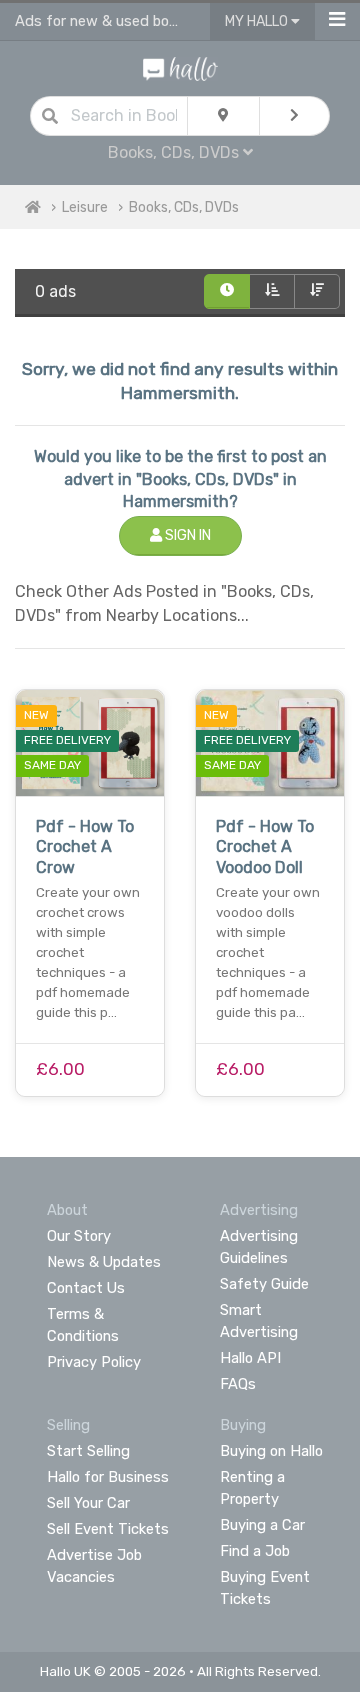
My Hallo (258, 21)
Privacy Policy (94, 1362)
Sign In (186, 535)
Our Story (79, 1236)
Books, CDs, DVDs (184, 207)
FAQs (238, 1384)
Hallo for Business (108, 1477)
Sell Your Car (88, 1503)
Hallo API (250, 1358)
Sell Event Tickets (108, 1529)
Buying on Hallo (271, 1451)
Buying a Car (262, 1525)
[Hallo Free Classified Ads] (180, 67)
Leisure (85, 207)
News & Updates (104, 1262)
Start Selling (88, 1451)
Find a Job (255, 1551)
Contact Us (86, 1288)
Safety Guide (264, 1284)
